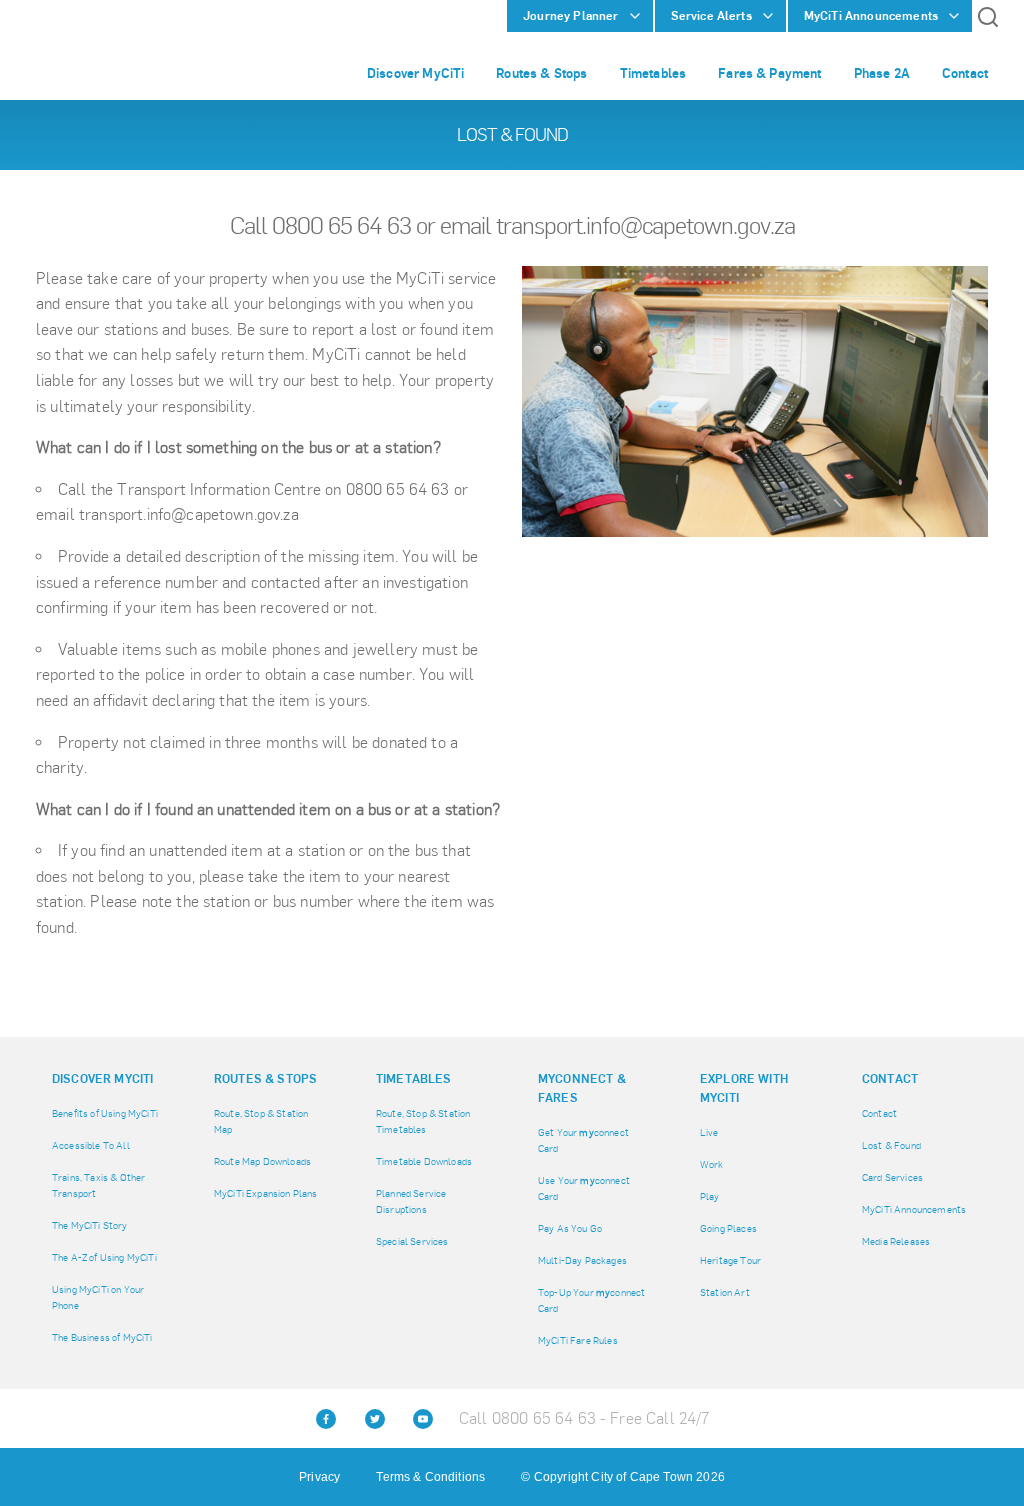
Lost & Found (891, 1145)
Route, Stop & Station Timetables (423, 1121)
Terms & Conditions (430, 1477)
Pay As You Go (570, 1228)
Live (709, 1132)
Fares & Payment (769, 73)
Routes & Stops (541, 73)
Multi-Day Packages (582, 1260)
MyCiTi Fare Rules (578, 1340)
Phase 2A (882, 73)
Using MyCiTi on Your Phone (98, 1297)
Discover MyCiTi (415, 73)
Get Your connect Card (583, 1140)
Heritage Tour (730, 1260)
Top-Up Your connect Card (591, 1300)
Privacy (319, 1477)
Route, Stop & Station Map (261, 1121)
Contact (965, 73)
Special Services (412, 1241)
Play (710, 1196)
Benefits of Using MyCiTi (105, 1113)
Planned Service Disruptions (411, 1201)
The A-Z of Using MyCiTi (104, 1257)
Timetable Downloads (424, 1161)
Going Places (728, 1228)
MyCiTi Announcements (914, 1209)
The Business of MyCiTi (102, 1337)
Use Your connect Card (584, 1188)
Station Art (725, 1292)
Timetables (653, 73)
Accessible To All (91, 1145)
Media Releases (896, 1241)
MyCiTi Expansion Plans (266, 1193)
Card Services (892, 1177)
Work (712, 1164)
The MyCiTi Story (90, 1225)
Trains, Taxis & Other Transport (98, 1185)
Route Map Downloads (262, 1161)
